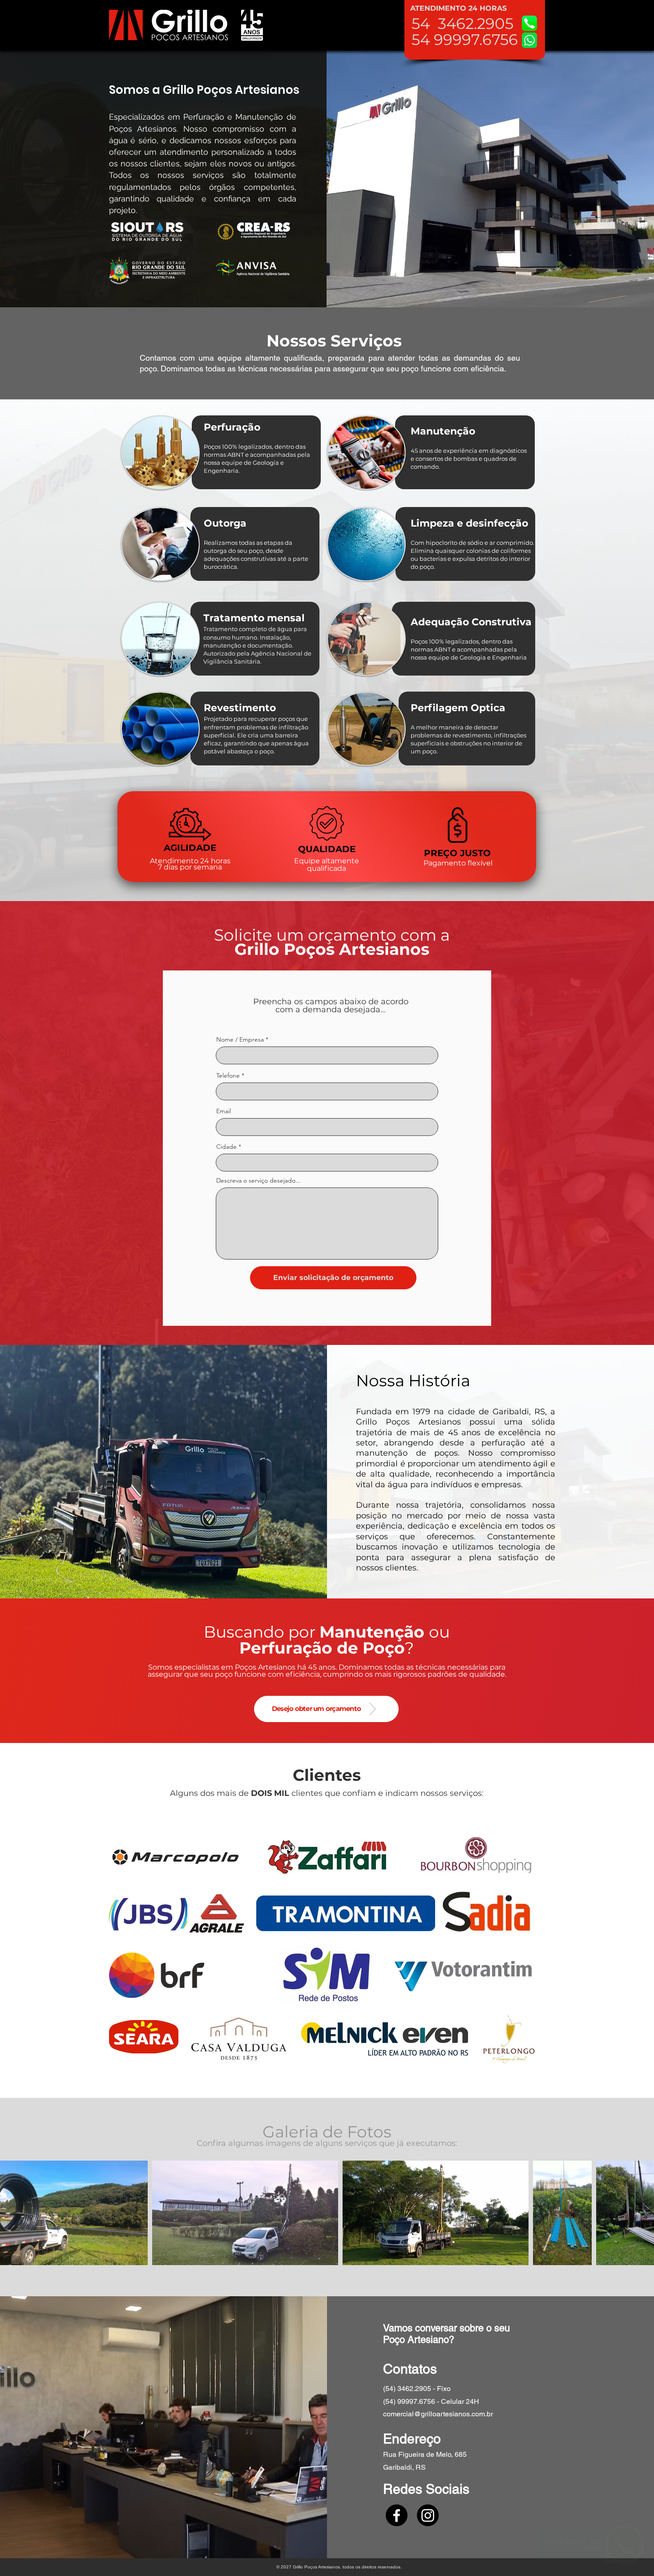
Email (224, 1111)
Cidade (226, 1147)
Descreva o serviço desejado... (258, 1180)
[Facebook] (397, 2515)
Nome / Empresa (240, 1039)
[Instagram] (428, 2515)
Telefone (228, 1075)
